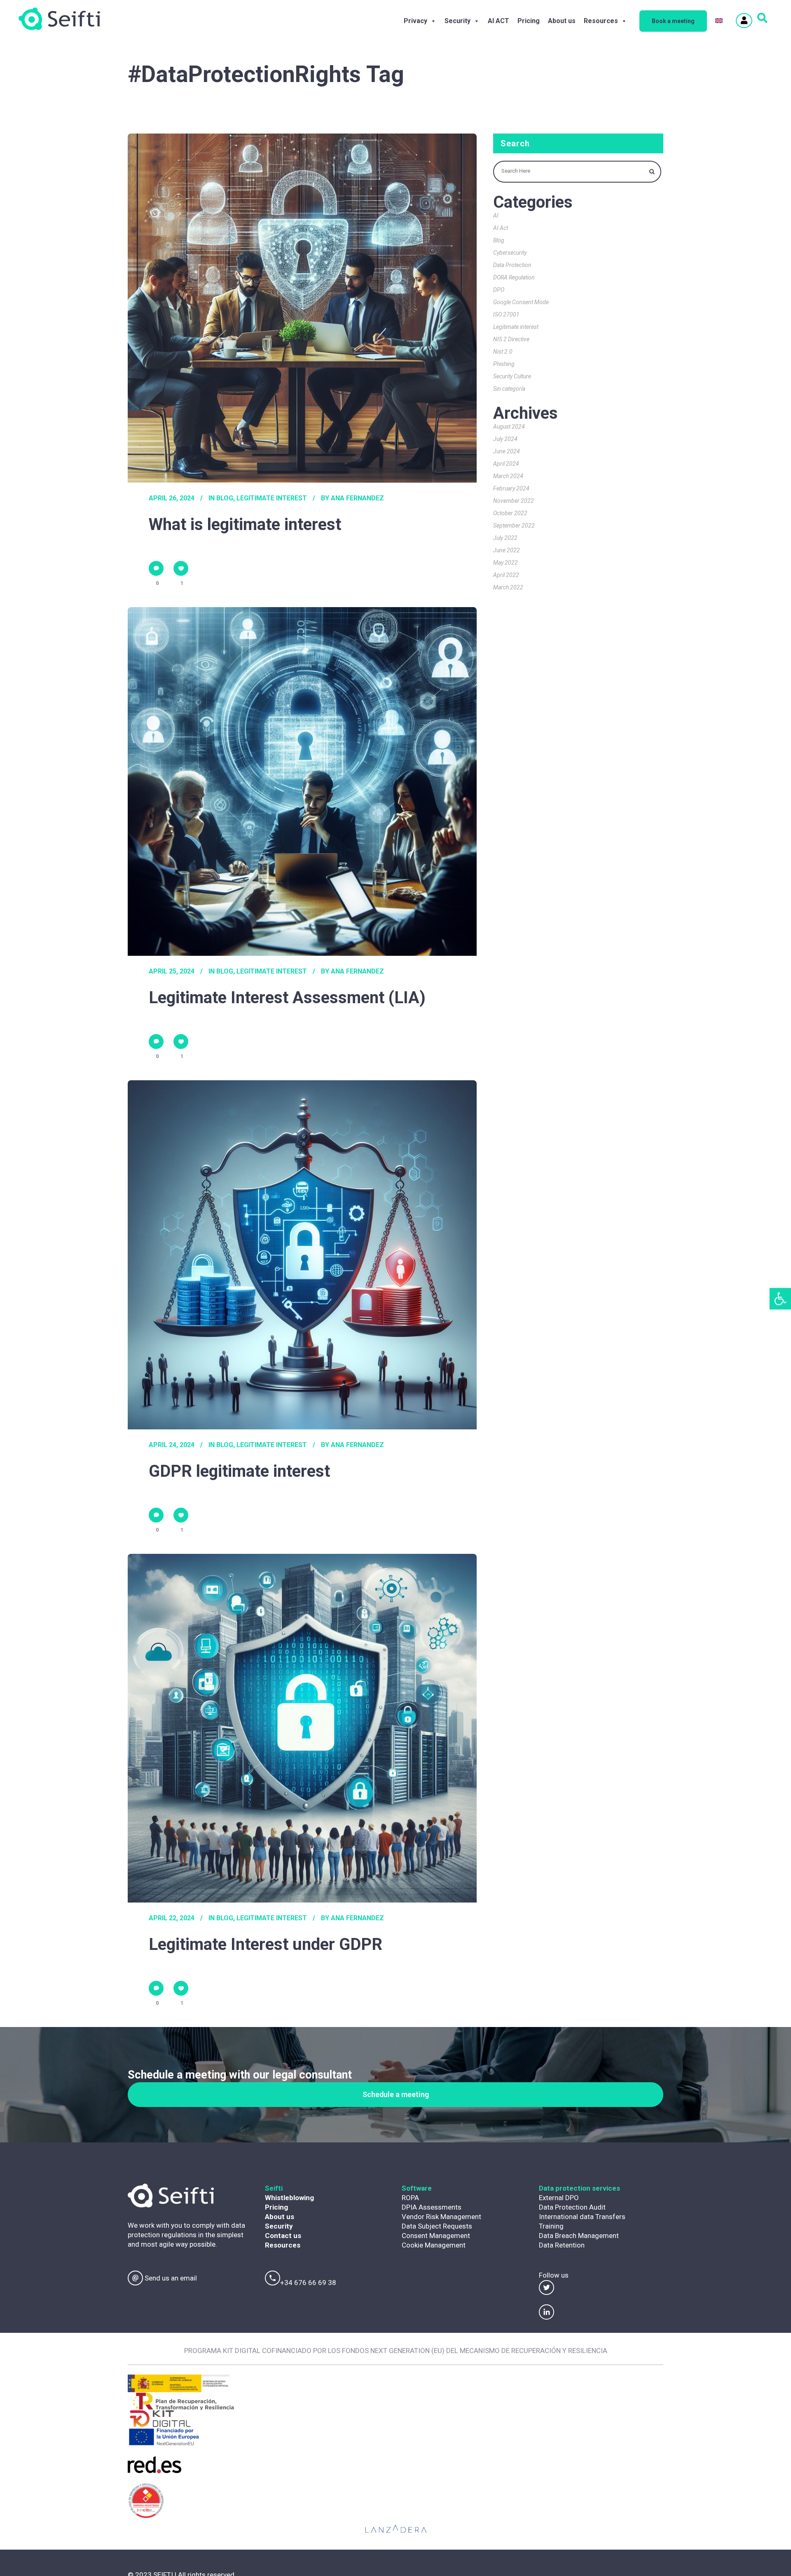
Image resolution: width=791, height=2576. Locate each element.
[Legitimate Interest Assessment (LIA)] (302, 782)
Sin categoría (509, 389)
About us (562, 21)
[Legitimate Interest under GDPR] (302, 1728)
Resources (601, 21)
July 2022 (505, 538)
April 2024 (506, 464)
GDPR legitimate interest (239, 1471)
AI (496, 216)
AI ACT (498, 21)
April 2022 (506, 575)
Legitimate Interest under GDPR (266, 1944)
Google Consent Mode (521, 302)
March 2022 (508, 587)
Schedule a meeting (396, 2094)
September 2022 (514, 526)
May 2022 (505, 563)
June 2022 (507, 550)
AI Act (501, 228)
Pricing (529, 21)
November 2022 (514, 501)
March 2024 (508, 476)
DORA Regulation (514, 277)
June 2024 (507, 451)
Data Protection (512, 265)
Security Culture (512, 376)
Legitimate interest (272, 498)
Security (458, 21)
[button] (780, 1299)
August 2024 (509, 427)
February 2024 (511, 488)
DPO (499, 290)
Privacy (415, 21)
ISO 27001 (506, 314)
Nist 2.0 (503, 352)
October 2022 (510, 513)
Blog (225, 498)
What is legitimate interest (245, 524)
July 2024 (505, 439)
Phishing (504, 364)
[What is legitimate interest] (302, 308)
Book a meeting (673, 21)
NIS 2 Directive (511, 339)
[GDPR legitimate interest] (302, 1255)
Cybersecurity (510, 253)
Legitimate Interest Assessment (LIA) (287, 998)
